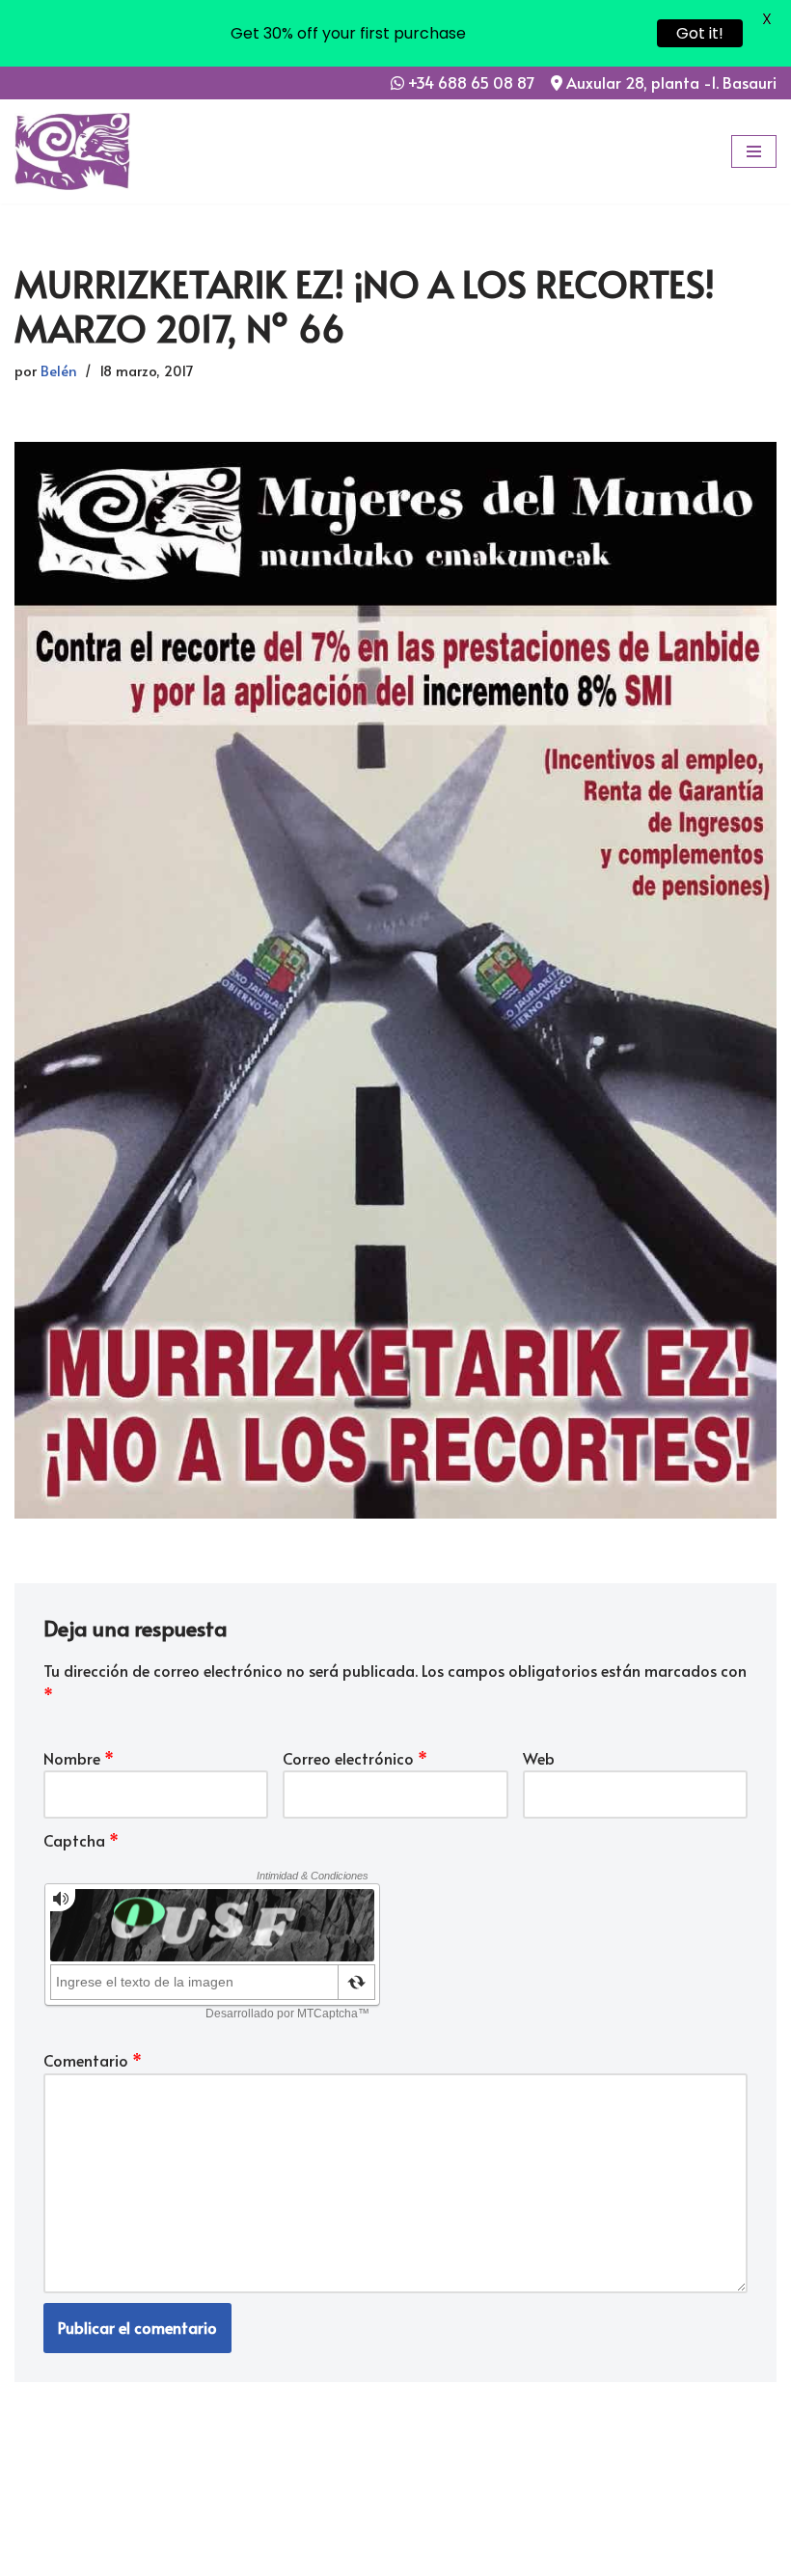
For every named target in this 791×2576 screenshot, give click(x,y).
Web (539, 1758)
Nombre (79, 1758)
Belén (59, 370)
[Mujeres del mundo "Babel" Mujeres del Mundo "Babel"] (72, 151)
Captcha (81, 1840)
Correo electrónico (355, 1758)
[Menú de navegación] (754, 151)
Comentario (93, 2060)
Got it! (700, 33)
